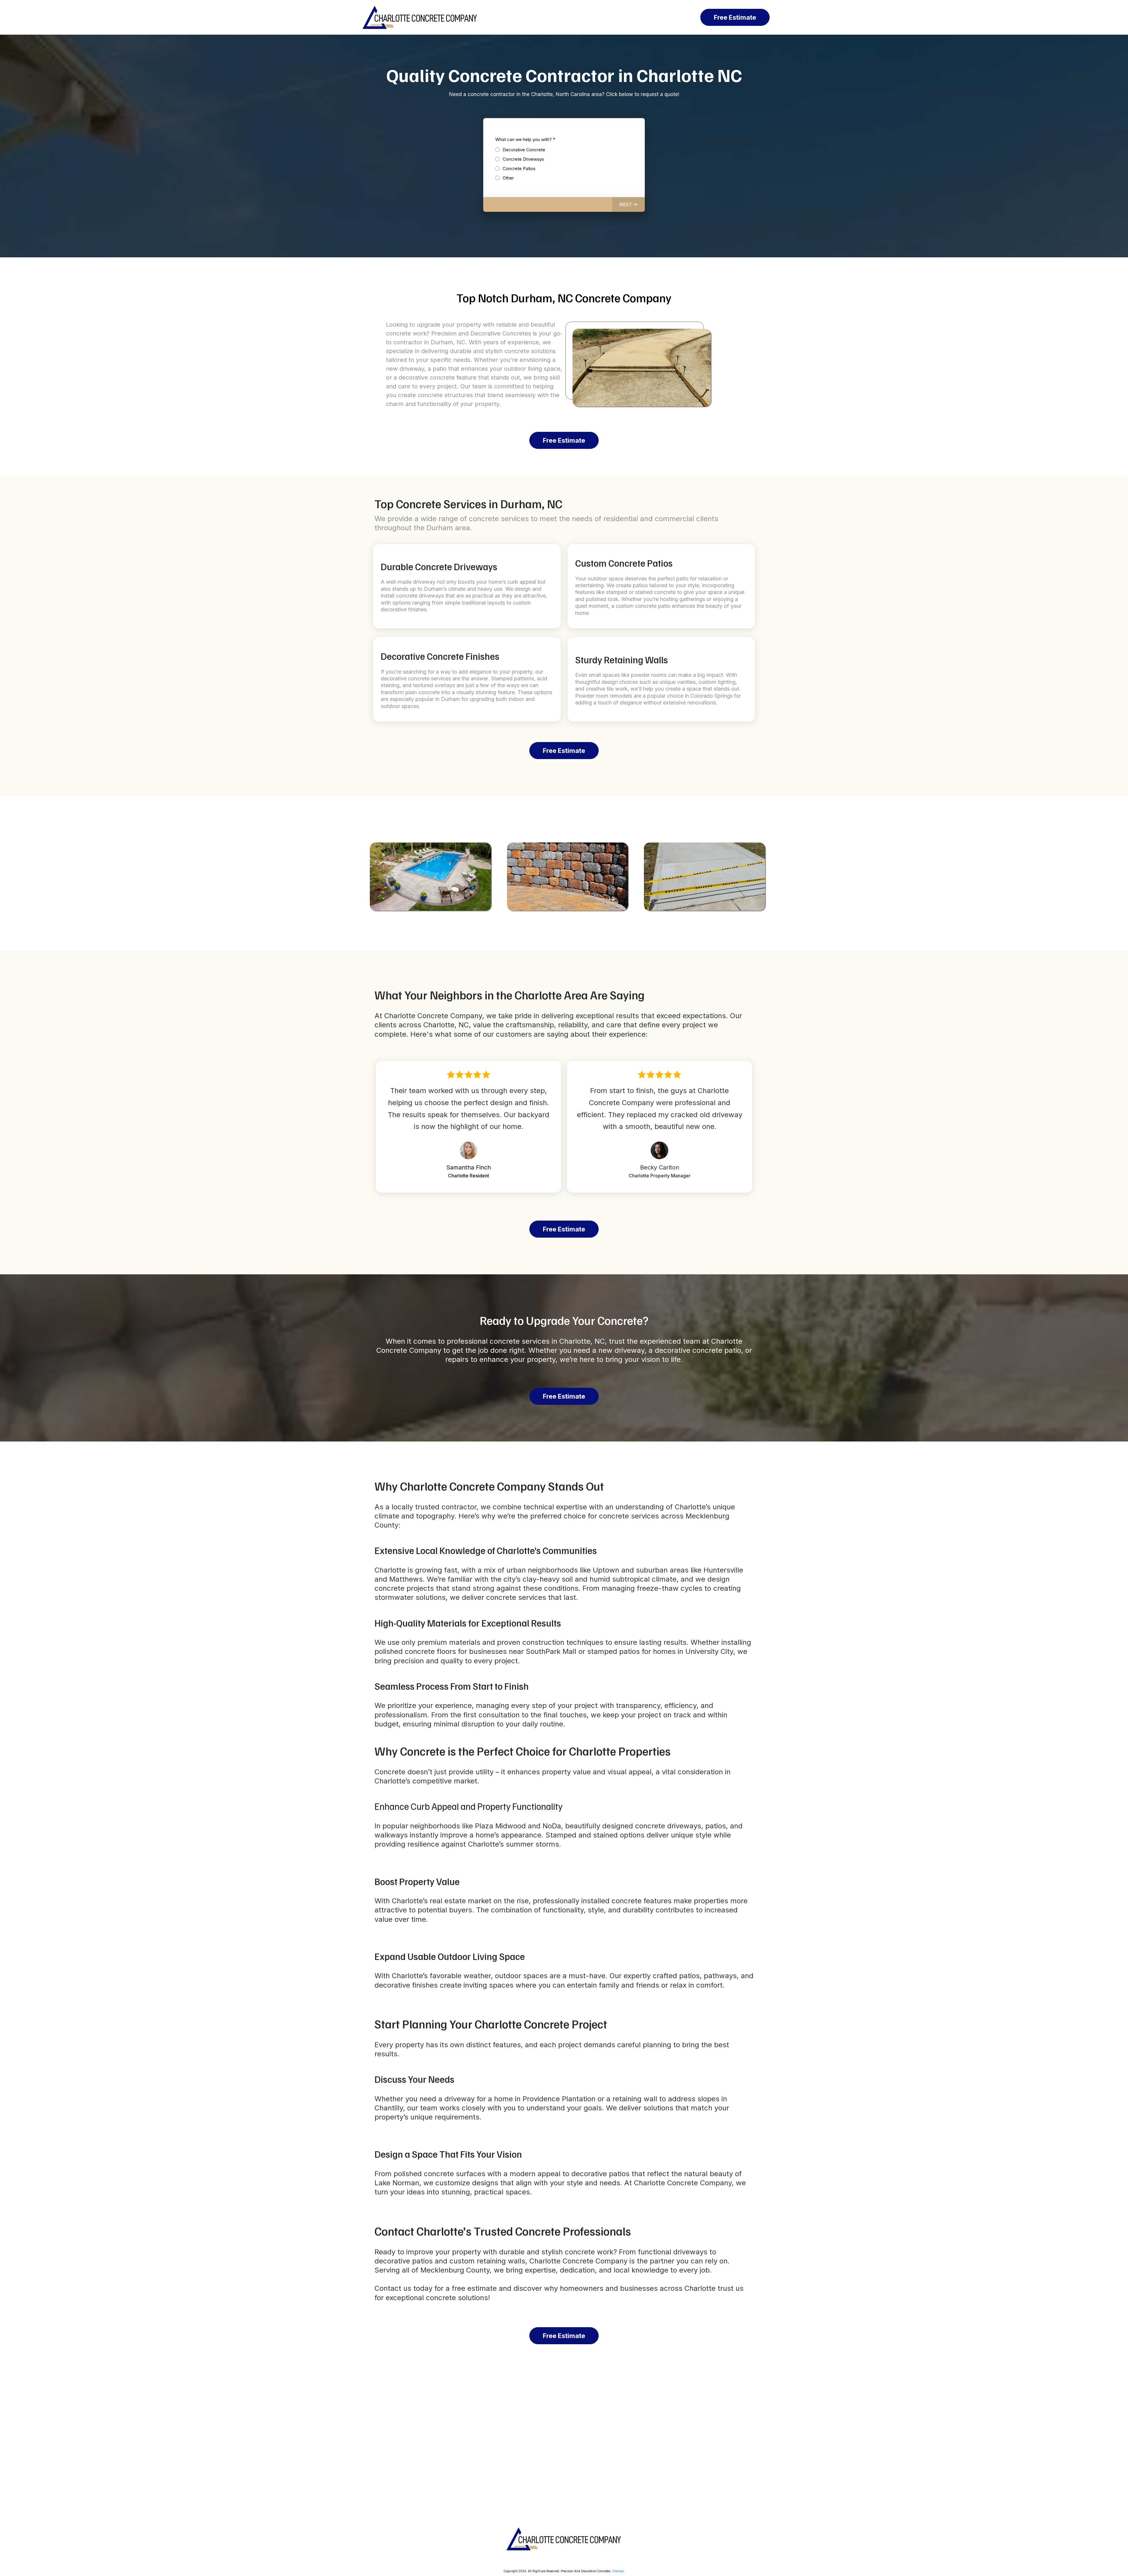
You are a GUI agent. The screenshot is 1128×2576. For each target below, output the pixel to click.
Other (508, 178)
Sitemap (618, 2571)
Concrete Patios (519, 168)
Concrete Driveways (523, 159)
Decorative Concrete (524, 150)
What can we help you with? (525, 139)
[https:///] (564, 2539)
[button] (628, 204)
